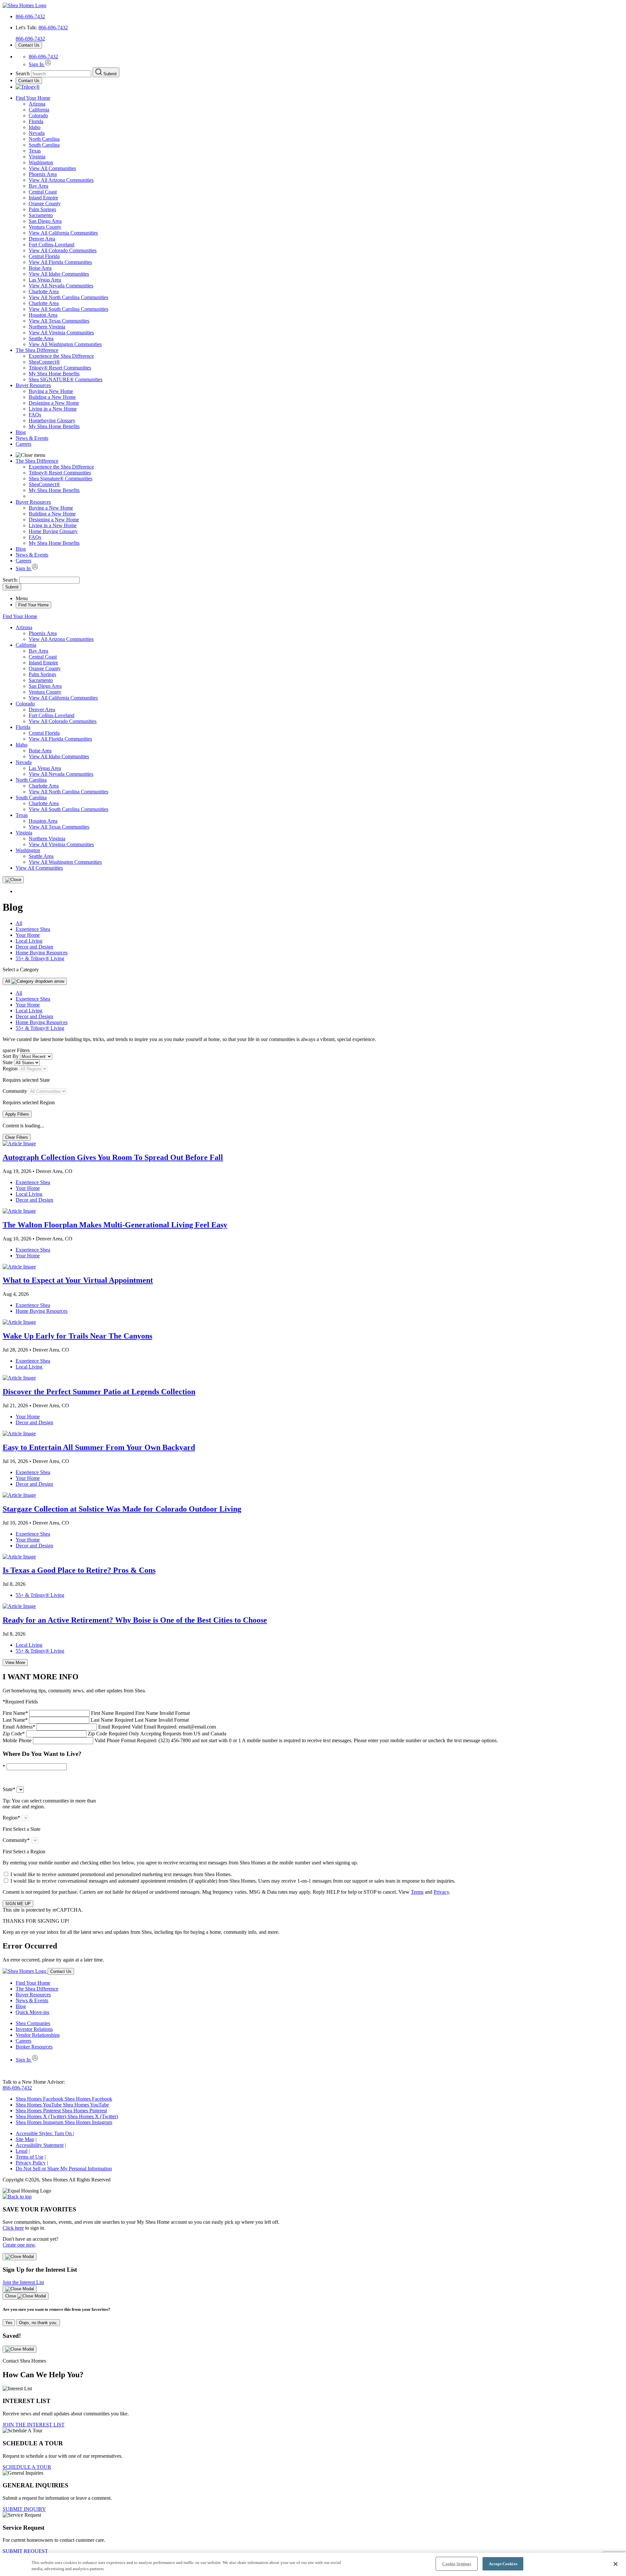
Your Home (28, 935)
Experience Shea (33, 929)
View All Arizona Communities (61, 180)
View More (15, 1663)
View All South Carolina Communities (68, 309)
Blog (21, 432)
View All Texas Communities (59, 321)
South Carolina (44, 145)
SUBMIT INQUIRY (24, 2509)
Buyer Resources (33, 385)
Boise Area (40, 268)
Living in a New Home (53, 409)
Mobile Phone (250, 1740)
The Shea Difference (37, 350)
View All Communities (52, 168)
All (19, 923)
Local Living (29, 941)
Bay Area (38, 186)
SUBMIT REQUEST (25, 2551)
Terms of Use (30, 2157)
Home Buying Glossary (53, 531)
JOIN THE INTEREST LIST (34, 2425)
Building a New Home (52, 397)
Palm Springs (42, 209)
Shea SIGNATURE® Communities (66, 379)
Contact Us (29, 45)
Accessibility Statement (40, 2145)
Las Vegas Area (45, 280)
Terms (417, 1892)
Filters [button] (23, 1050)
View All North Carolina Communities (68, 297)
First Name (96, 1713)
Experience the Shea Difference (61, 356)
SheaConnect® (44, 362)
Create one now (19, 2245)
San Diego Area (45, 221)
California (39, 110)
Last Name (96, 1720)
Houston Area (43, 315)
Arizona (37, 104)
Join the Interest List (23, 2282)
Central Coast (43, 192)
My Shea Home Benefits (54, 374)
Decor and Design (34, 947)
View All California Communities (63, 233)
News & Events (32, 438)
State (8, 1062)
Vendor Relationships (38, 2035)
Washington (41, 162)
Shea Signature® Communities (60, 478)
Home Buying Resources (42, 953)
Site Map (25, 2139)
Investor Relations (34, 2029)
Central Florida (44, 256)
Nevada (37, 133)
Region (10, 1069)
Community (15, 1091)
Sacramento (41, 215)
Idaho (35, 127)
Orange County (45, 203)
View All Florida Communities (60, 262)
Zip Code (114, 1734)
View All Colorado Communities (63, 250)
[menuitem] (326, 356)
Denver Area (42, 239)
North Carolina (44, 139)
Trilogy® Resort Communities (60, 368)
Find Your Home (33, 98)
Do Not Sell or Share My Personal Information (64, 2169)
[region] (313, 2564)
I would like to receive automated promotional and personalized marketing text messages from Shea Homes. (121, 1874)
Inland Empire (43, 198)
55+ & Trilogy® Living (40, 958)
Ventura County (45, 227)
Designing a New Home (54, 403)
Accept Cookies (503, 2564)
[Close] (13, 880)
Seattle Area (41, 338)
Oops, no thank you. (38, 2323)
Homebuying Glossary (52, 420)
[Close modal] (20, 2257)
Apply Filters (17, 1114)
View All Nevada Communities (61, 286)
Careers (23, 444)
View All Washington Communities (65, 344)
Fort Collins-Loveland (52, 245)
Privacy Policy (31, 2163)
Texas (35, 151)
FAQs (35, 415)
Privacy (441, 1892)
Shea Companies (33, 2023)
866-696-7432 (30, 16)
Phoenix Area (43, 174)
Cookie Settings (457, 2564)
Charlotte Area (44, 291)
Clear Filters (17, 1137)
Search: (11, 580)
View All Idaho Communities (59, 274)
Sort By (11, 1056)
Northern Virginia (47, 327)
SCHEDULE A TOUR (27, 2467)
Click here (13, 2228)
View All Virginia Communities (61, 333)
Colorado (38, 116)
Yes (9, 2323)
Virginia (37, 157)
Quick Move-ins (32, 2012)
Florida (36, 121)
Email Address (109, 1727)
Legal (22, 2151)
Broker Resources (34, 2047)
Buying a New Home (51, 391)
